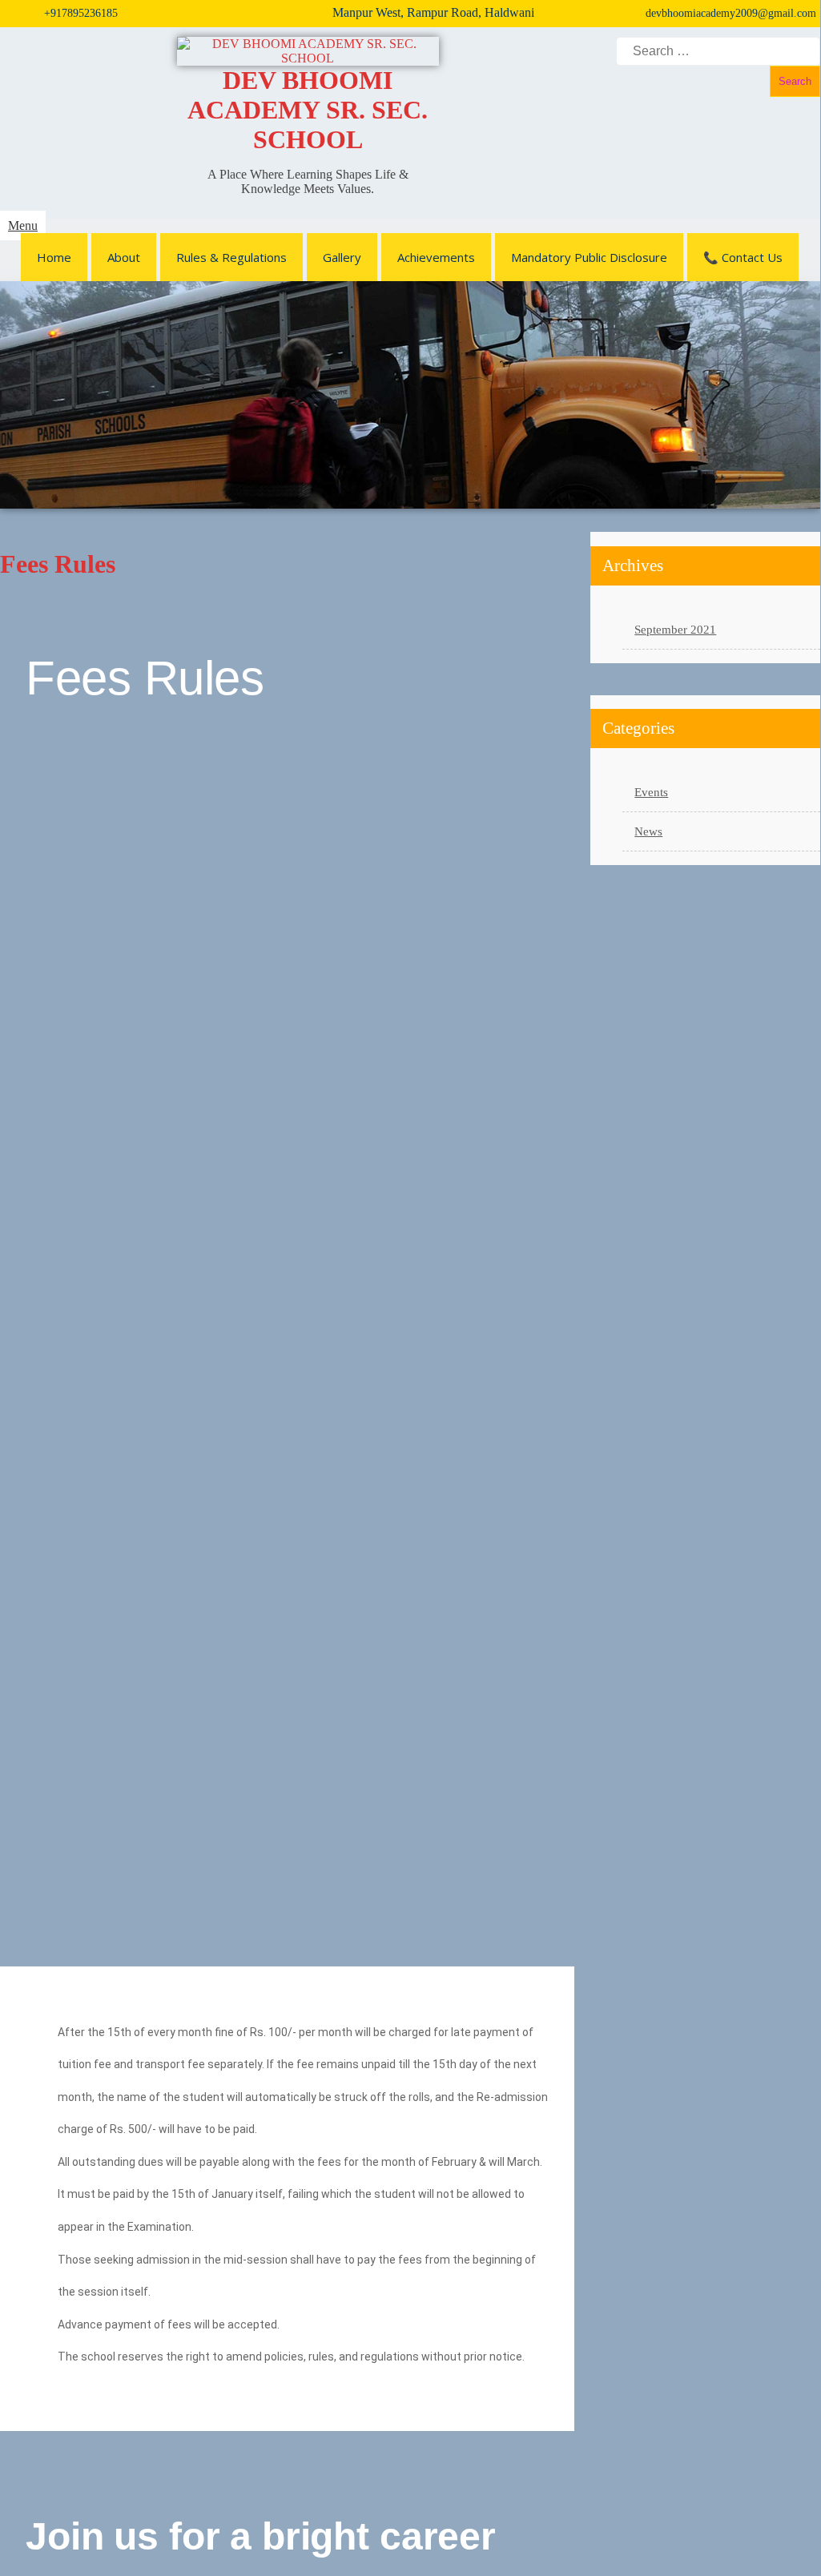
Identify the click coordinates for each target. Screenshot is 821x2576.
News (648, 831)
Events (651, 792)
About (124, 257)
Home (54, 257)
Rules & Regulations (231, 257)
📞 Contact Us (743, 257)
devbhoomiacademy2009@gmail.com (731, 13)
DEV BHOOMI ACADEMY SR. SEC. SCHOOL (308, 110)
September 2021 (675, 630)
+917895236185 (81, 13)
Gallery (342, 257)
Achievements (436, 257)
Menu (23, 225)
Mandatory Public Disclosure (589, 257)
